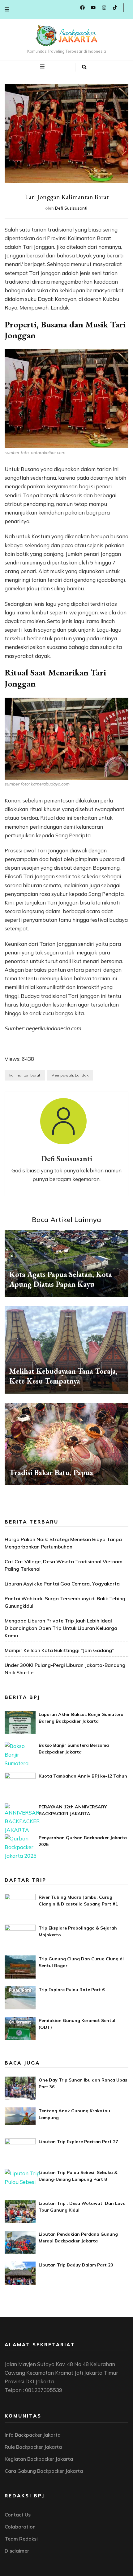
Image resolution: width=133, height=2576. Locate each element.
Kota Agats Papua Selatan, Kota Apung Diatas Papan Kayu (61, 1279)
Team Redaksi (21, 2539)
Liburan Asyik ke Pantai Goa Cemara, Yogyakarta (62, 1584)
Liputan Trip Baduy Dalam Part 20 (76, 2265)
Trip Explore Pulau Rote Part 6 (72, 1990)
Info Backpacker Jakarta (33, 2435)
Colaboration (20, 2527)
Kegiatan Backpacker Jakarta (39, 2459)
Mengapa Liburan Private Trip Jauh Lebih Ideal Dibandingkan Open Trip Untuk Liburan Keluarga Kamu (61, 1628)
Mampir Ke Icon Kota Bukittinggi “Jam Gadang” (59, 1650)
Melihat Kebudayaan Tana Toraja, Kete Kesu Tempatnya (63, 1376)
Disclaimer (17, 2551)
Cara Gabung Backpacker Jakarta (44, 2471)
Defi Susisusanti (71, 208)
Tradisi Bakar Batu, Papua (51, 1473)
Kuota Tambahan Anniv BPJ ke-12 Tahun (83, 1776)
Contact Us (18, 2515)
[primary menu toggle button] (43, 67)
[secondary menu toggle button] (7, 9)
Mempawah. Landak (70, 1075)
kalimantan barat (25, 1075)
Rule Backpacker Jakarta (33, 2447)
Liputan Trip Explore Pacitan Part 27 (78, 2142)
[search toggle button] (84, 67)
